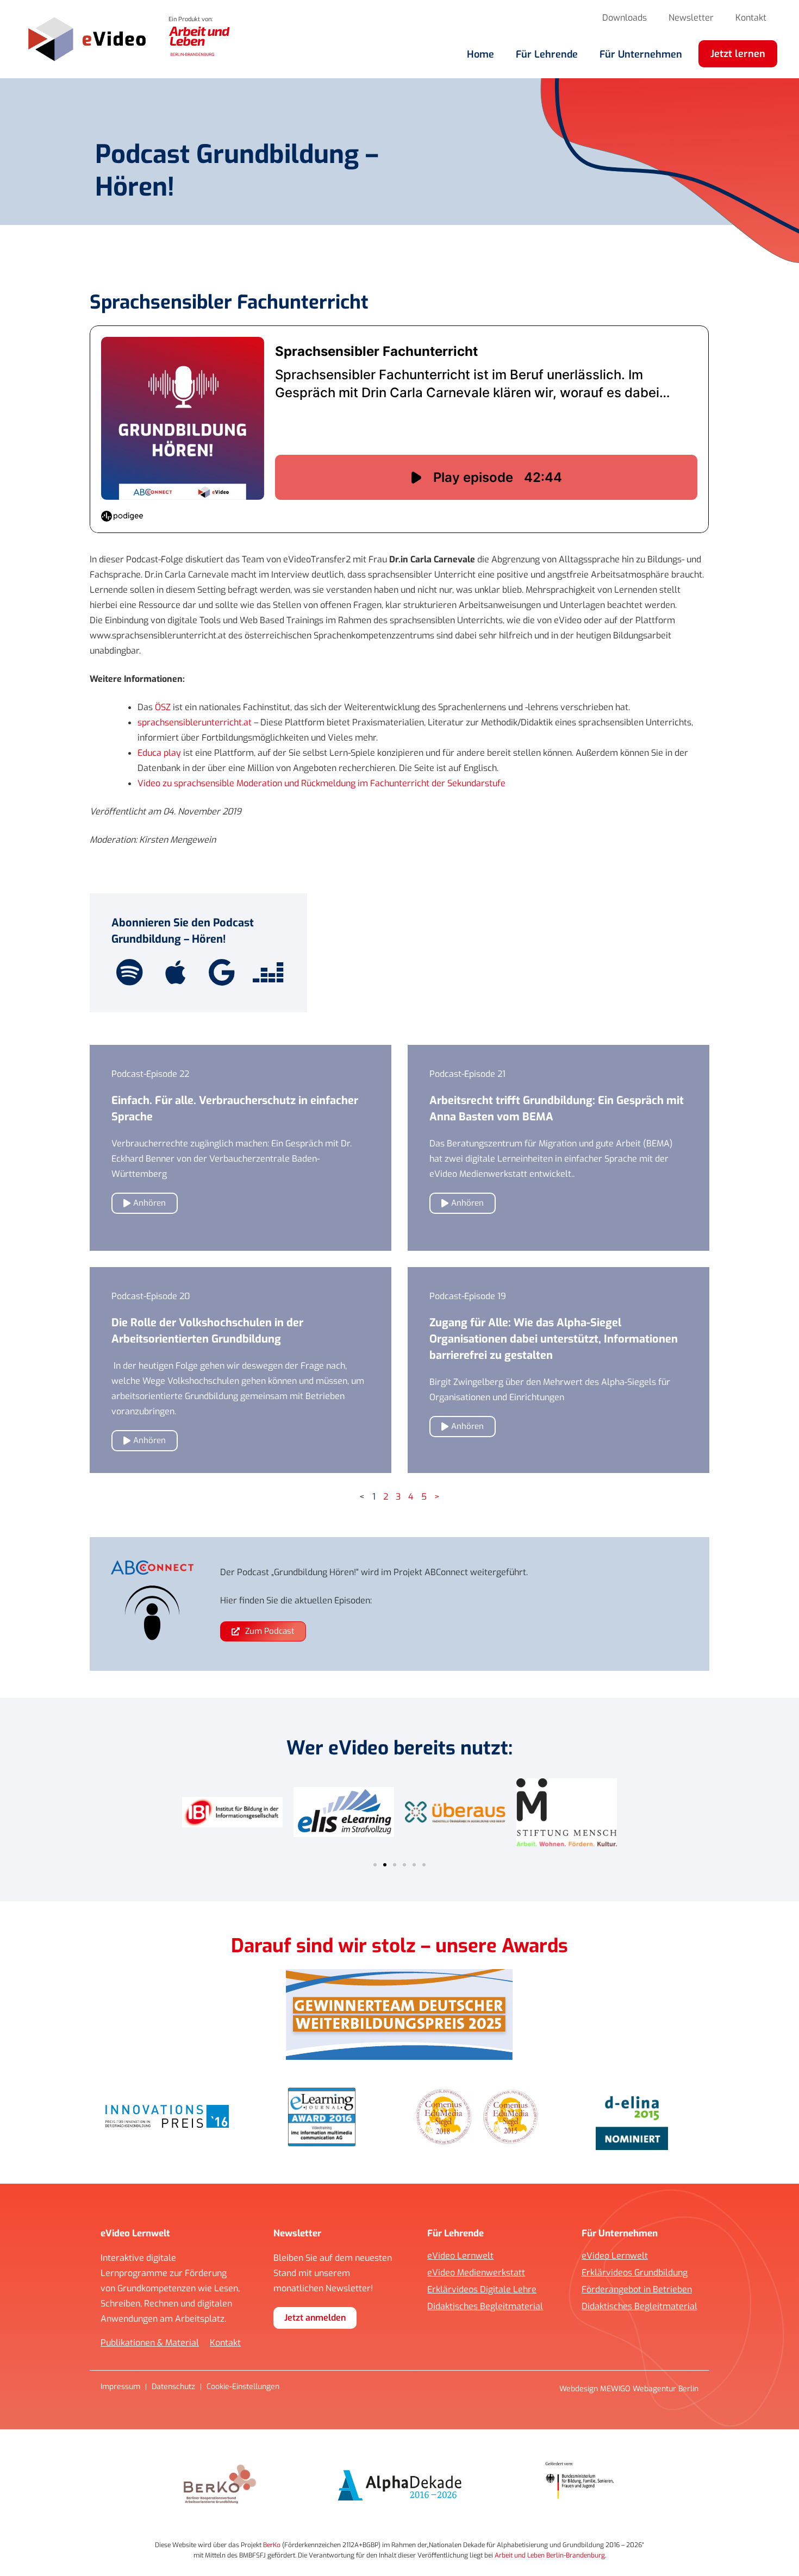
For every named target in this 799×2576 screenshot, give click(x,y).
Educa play (160, 753)
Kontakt (751, 18)
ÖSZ (163, 707)
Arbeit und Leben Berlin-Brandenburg (550, 2555)
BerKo (272, 2545)
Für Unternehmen (641, 54)
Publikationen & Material (150, 2343)
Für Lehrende (547, 54)
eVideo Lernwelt (460, 2256)
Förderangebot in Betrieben (637, 2290)
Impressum (120, 2387)
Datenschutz (173, 2387)
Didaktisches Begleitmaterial (485, 2307)
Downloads (625, 18)
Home (480, 54)
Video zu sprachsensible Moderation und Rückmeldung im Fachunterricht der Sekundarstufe (322, 783)
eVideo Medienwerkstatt (476, 2273)
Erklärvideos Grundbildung (635, 2273)
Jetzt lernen (738, 54)
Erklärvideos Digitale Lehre (482, 2290)
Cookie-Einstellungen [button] (243, 2387)
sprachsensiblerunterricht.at (195, 722)
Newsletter (691, 18)
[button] (375, 1865)
